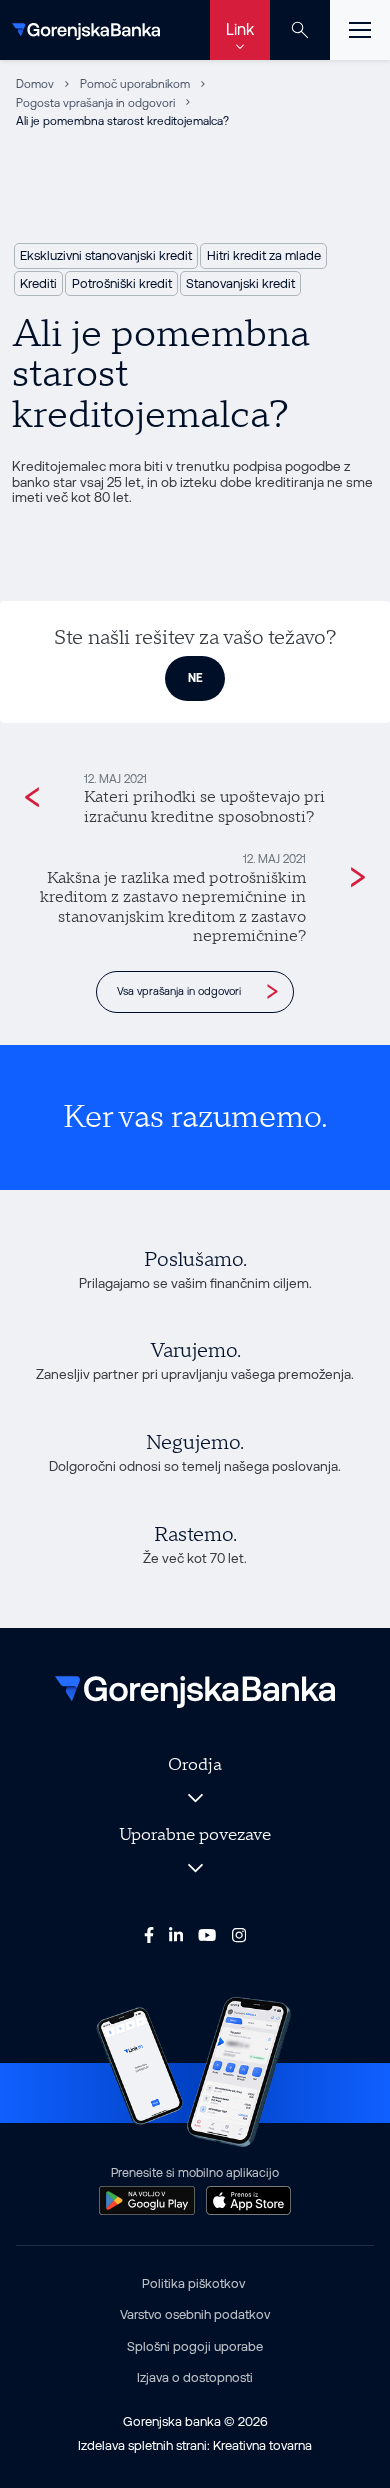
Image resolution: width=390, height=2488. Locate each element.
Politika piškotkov (193, 2283)
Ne (195, 678)
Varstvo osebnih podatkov (195, 2314)
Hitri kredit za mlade (264, 255)
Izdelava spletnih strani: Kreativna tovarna (195, 2445)
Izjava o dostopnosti (195, 2377)
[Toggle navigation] (360, 30)
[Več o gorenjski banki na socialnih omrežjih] (149, 1934)
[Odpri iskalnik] (300, 30)
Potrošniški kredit (122, 283)
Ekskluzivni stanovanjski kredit (106, 255)
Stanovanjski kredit (240, 283)
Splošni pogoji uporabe (195, 2346)
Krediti (38, 283)
